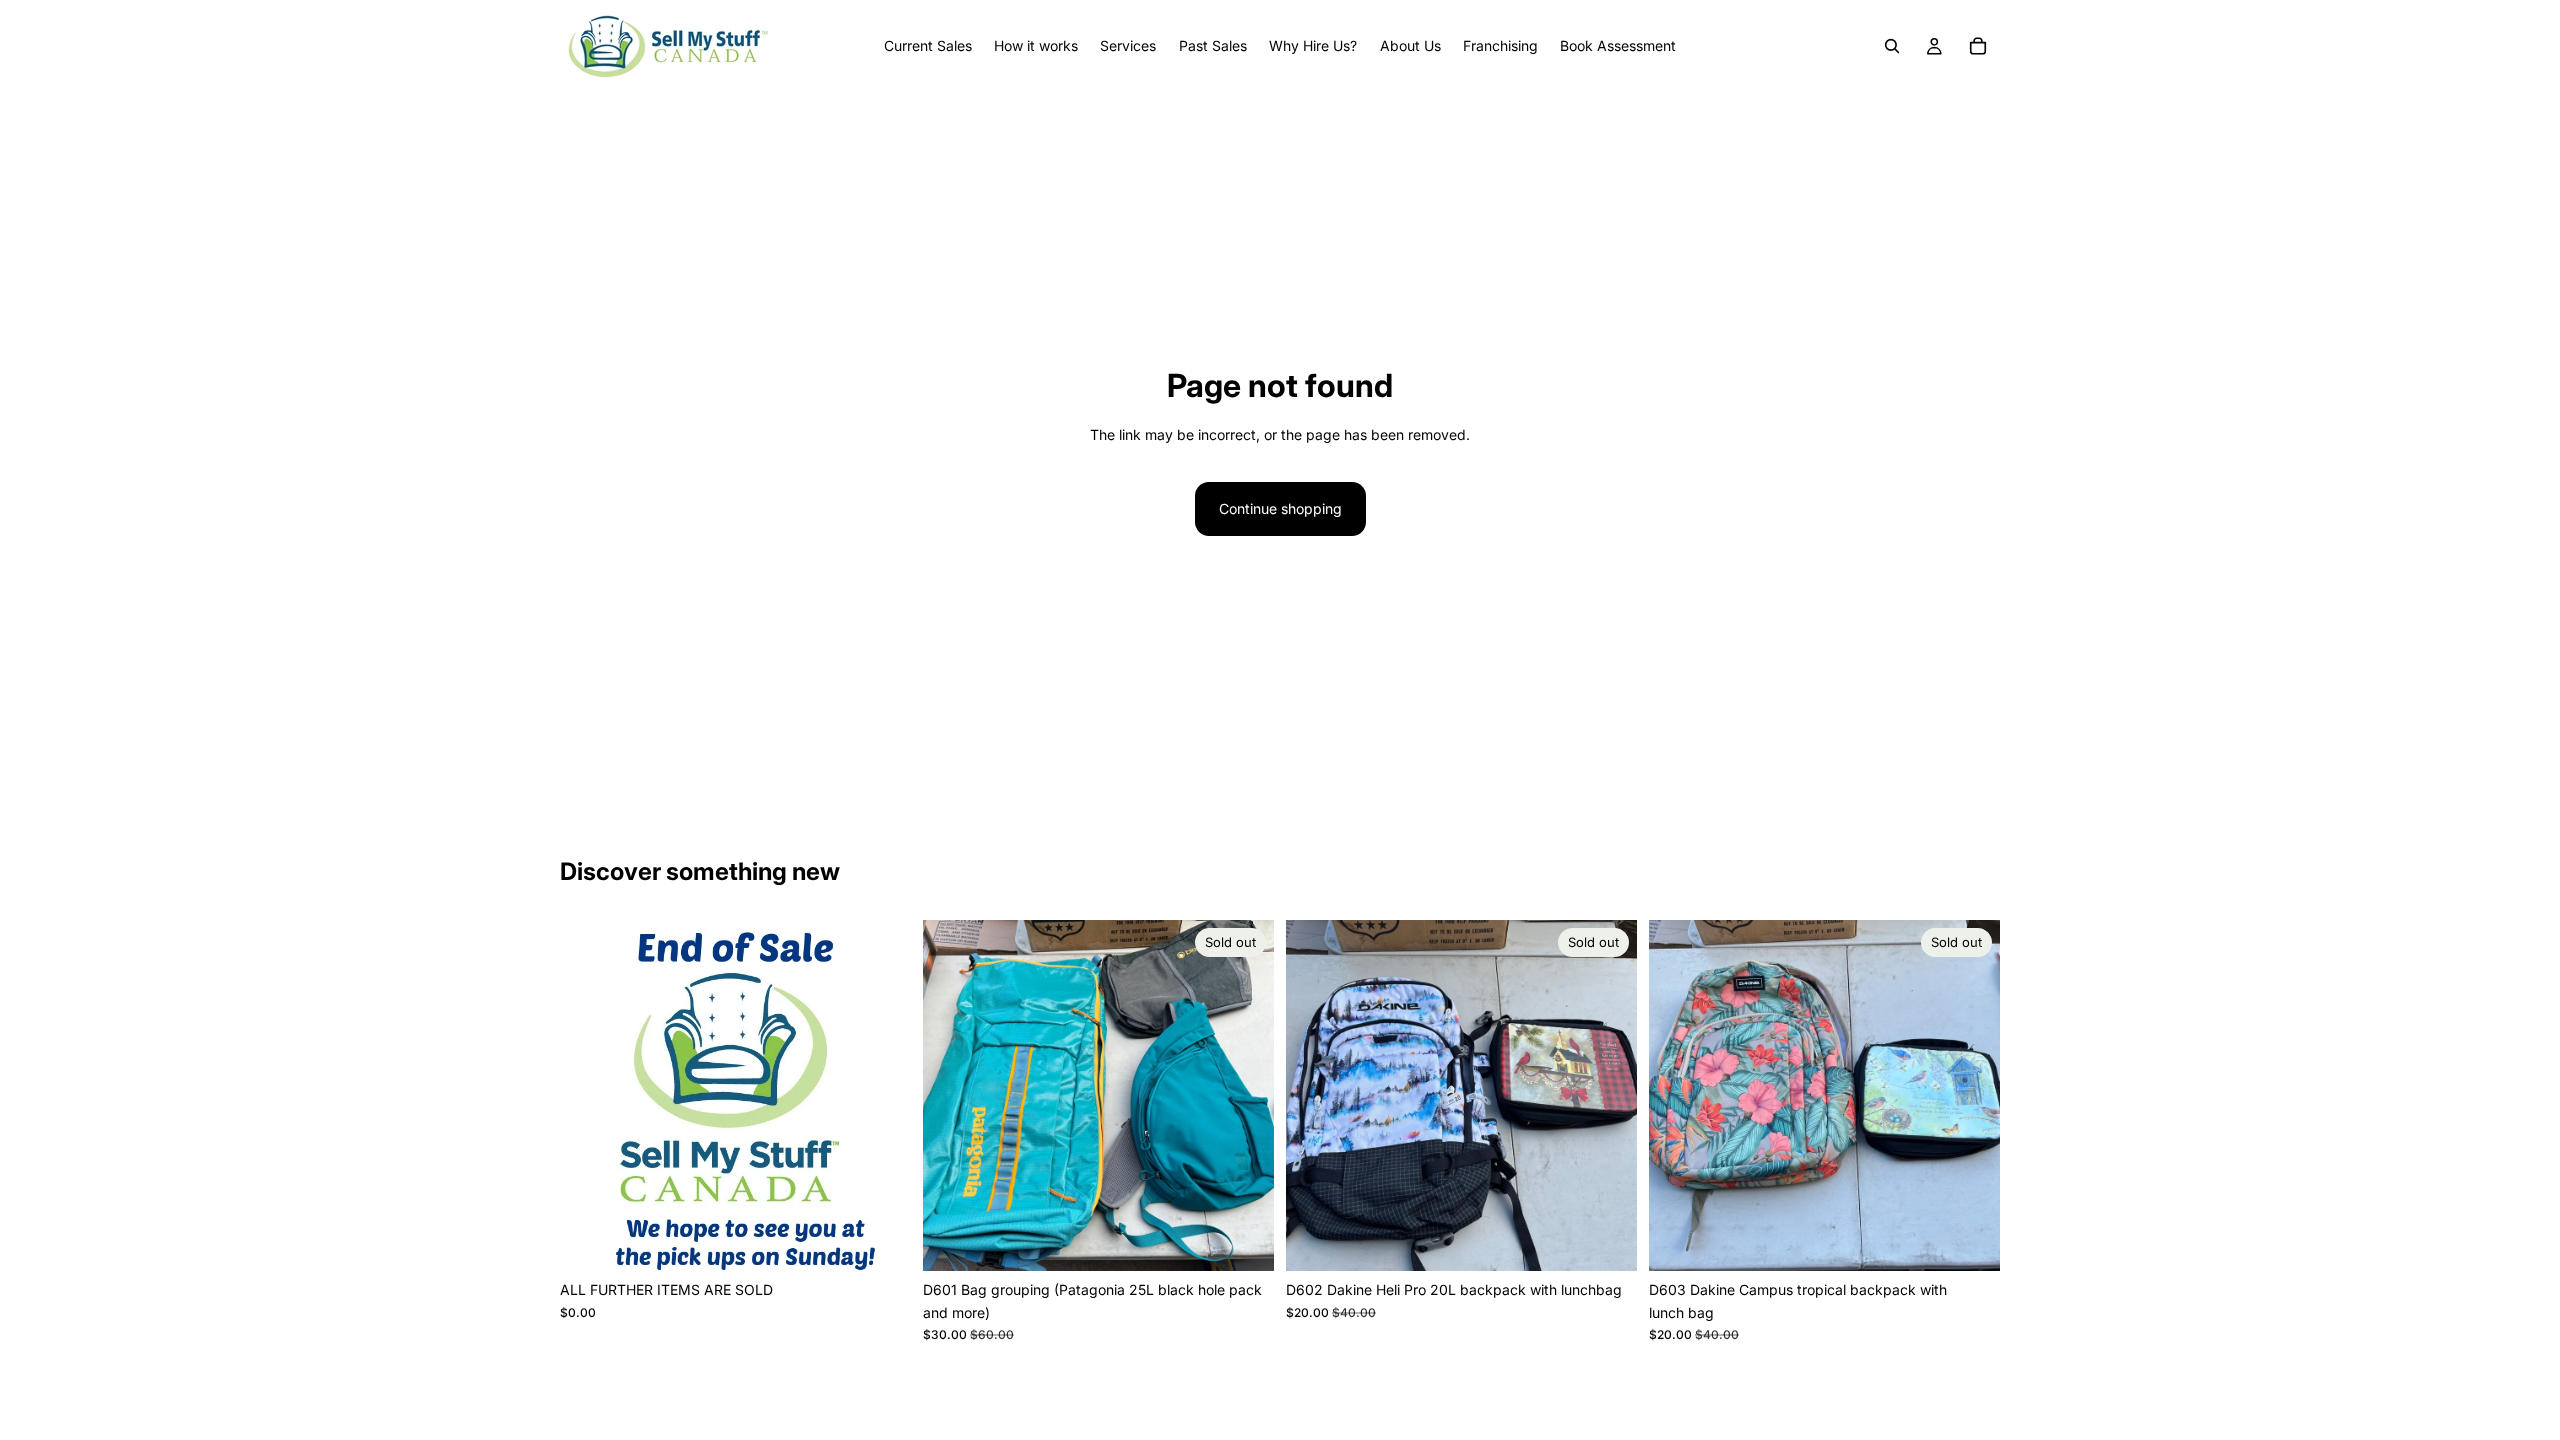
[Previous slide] (953, 1096)
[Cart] (1978, 46)
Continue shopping (1280, 508)
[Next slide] (1244, 1096)
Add (897, 1239)
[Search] (1892, 46)
